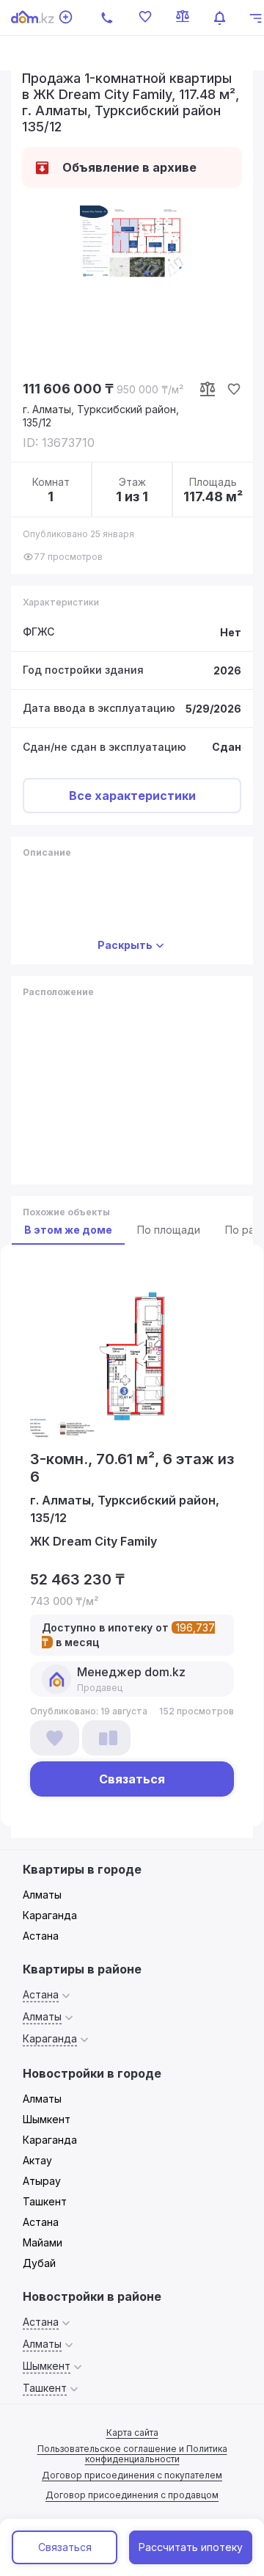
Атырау (42, 2181)
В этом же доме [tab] (68, 1230)
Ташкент (45, 2201)
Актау (37, 2160)
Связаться (65, 2547)
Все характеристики (132, 796)
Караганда (50, 1915)
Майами (43, 2242)
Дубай (39, 2263)
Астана (41, 1936)
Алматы (42, 1895)
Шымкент (47, 2119)
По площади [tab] (169, 1230)
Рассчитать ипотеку (191, 2547)
